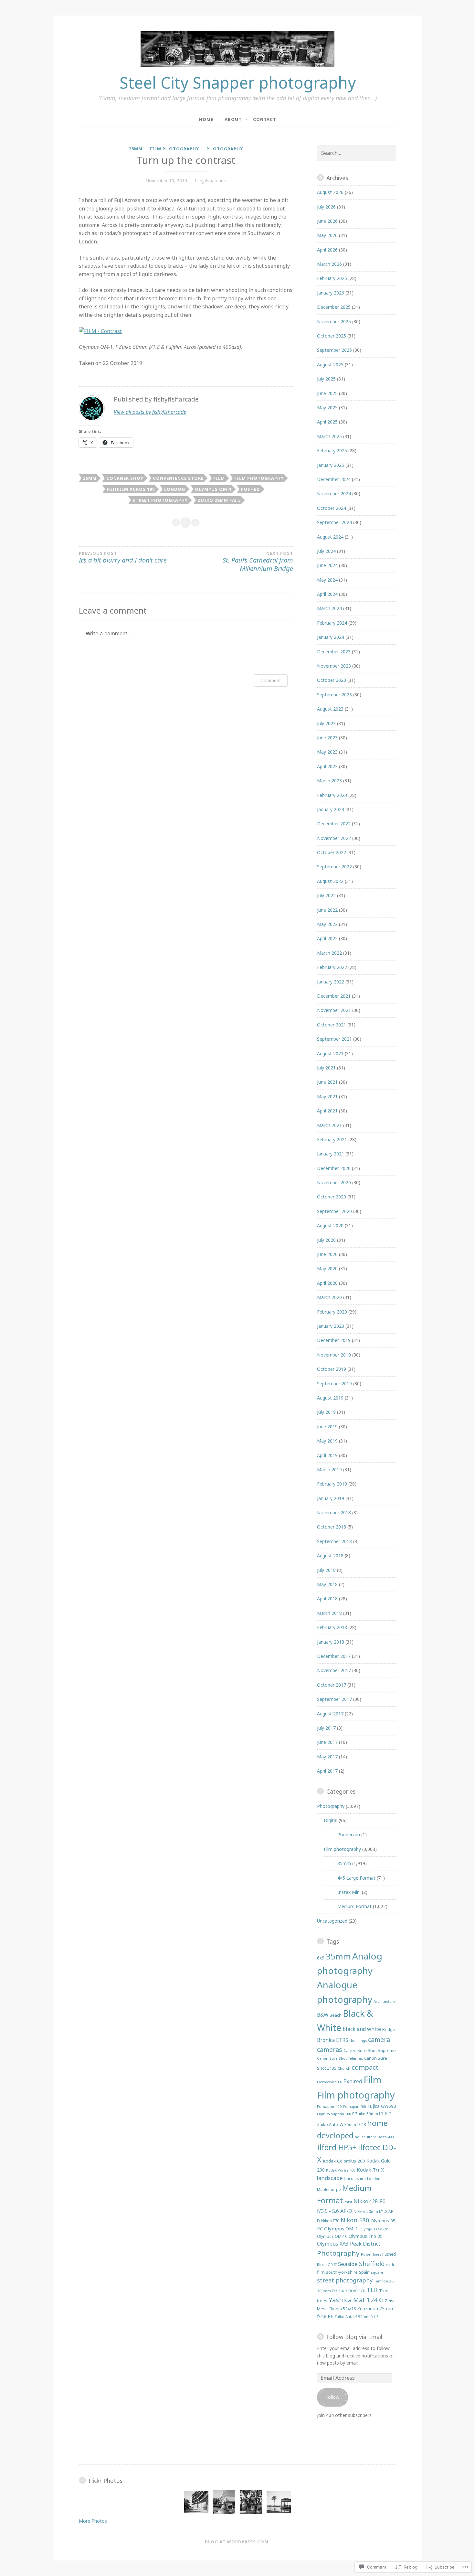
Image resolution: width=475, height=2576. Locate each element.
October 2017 (332, 1685)
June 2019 (327, 1427)
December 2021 (334, 996)
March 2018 (329, 1613)
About (233, 119)
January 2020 (331, 1326)
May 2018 (327, 1584)
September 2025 (334, 350)
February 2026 (332, 278)
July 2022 (326, 895)
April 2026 (327, 250)
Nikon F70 (330, 2221)
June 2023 (327, 738)
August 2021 (330, 1053)
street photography (160, 500)
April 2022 (327, 938)
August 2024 (330, 537)
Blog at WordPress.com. (238, 2542)
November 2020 (334, 1182)
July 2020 (326, 1240)
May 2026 (327, 235)
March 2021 (329, 1125)
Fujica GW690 (382, 2106)
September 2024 (334, 522)
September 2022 (334, 867)
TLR (372, 2290)
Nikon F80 (355, 2220)
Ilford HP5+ (337, 2147)
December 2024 (334, 479)
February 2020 (332, 1312)
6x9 (321, 1958)
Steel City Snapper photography (238, 82)
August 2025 (330, 365)
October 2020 (332, 1197)
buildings (359, 2041)
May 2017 (327, 1757)
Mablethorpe (329, 2189)
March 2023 (329, 781)
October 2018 (332, 1527)
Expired (353, 2081)
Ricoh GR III (327, 2265)
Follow (332, 2397)
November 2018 (334, 1513)
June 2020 (327, 1254)
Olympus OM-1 (213, 489)
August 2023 (330, 709)
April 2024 (327, 594)
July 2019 (326, 1412)
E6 (340, 2082)
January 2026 (331, 293)
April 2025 (327, 422)
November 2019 (334, 1355)
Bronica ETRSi (333, 2040)
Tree (384, 2291)
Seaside (348, 2264)
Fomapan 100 (329, 2106)
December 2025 (334, 307)
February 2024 (332, 623)
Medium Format (354, 1906)
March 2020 (329, 1297)
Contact (265, 119)
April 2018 (327, 1599)
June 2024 (327, 565)
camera (379, 2039)
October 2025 (332, 336)
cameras (330, 2050)
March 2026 (329, 264)
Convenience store (178, 478)
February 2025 (332, 451)
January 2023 (331, 809)
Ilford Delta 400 (380, 2137)
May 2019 (327, 1441)
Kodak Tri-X (370, 2170)
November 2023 (334, 666)
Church (344, 2068)
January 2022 (331, 982)
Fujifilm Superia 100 (334, 2114)
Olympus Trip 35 (366, 2236)
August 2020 (330, 1225)
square (377, 2272)
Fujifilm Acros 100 (131, 489)
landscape (330, 2178)
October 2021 (332, 1025)
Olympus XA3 (333, 2244)
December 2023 (334, 652)
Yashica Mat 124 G (356, 2300)
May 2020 (327, 1268)
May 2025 (327, 408)
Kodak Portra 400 (341, 2170)
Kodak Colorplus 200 (344, 2161)
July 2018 (326, 1570)
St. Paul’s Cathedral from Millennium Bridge (258, 562)
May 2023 (327, 752)
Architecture (385, 2001)
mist (348, 2202)
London (175, 489)
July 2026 (326, 207)
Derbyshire (327, 2082)
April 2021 (327, 1111)
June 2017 (327, 1742)
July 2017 (326, 1728)
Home (206, 119)
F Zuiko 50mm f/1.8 (370, 2114)
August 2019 (330, 1398)
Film (219, 478)
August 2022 (330, 881)
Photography (225, 149)
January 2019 (331, 1498)
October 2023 (332, 680)
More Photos (93, 2521)
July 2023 (326, 723)
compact (365, 2067)
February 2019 (332, 1484)
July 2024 (326, 551)
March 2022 (329, 953)
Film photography (174, 149)
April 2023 (327, 766)
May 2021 (327, 1096)
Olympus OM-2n (374, 2229)
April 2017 (327, 1771)
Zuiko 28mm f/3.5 (219, 500)
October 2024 (332, 508)
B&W (323, 2015)
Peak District (365, 2244)
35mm (136, 149)
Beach (336, 2015)
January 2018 (331, 1642)
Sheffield (372, 2264)
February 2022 (332, 967)
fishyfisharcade (211, 181)
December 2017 (334, 1656)
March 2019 (329, 1470)
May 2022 (327, 924)
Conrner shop (125, 478)
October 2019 (332, 1369)
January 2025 (331, 465)
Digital (331, 1820)
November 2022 (334, 838)
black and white (362, 2029)
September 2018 (334, 1541)
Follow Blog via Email (354, 2337)
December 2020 (334, 1168)
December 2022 (334, 824)
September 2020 (334, 1211)
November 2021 (334, 1010)
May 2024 (327, 580)
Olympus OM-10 (332, 2236)
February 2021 (332, 1139)
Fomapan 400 (355, 2107)
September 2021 (334, 1039)
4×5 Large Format (356, 1878)
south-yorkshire (342, 2272)
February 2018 (332, 1627)
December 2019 (334, 1340)
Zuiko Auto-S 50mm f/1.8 (357, 2317)
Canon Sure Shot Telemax (340, 2058)
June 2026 (327, 221)
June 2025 (327, 393)
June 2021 (327, 1082)
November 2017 (334, 1670)
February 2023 (332, 795)
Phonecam (349, 1835)
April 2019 (327, 1455)
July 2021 (326, 1068)
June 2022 (327, 910)
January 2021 (331, 1154)
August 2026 (330, 192)
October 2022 (332, 852)
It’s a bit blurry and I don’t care (123, 558)
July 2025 (326, 379)
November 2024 (334, 494)
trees (322, 2301)
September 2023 (334, 695)
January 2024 (331, 637)
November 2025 (334, 322)
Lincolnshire (355, 2179)
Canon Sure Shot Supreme (370, 2050)
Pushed (251, 489)
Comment (271, 680)
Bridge (389, 2029)
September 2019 (334, 1384)
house (360, 2137)
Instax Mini (349, 1892)
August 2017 (330, 1714)
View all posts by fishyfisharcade (150, 412)
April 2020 (327, 1283)
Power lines (371, 2254)
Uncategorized (332, 1921)
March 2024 (329, 608)
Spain (364, 2272)
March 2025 (329, 436)
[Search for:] (357, 153)
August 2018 (330, 1556)
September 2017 (334, 1699)
